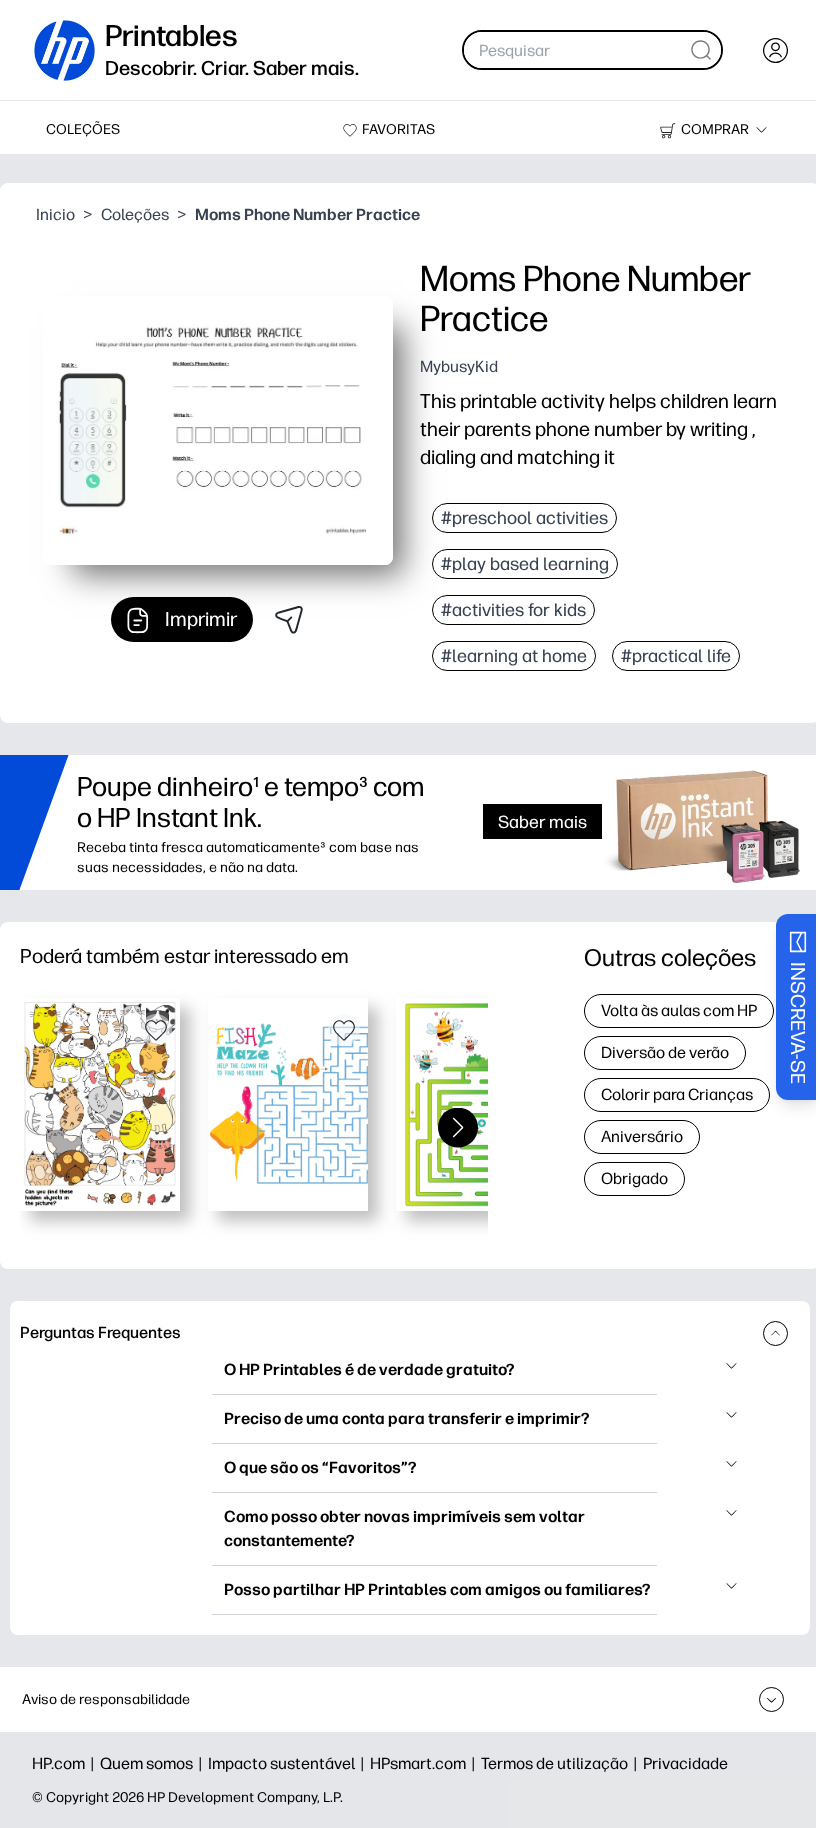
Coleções (135, 214)
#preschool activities (524, 518)
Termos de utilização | (562, 1763)
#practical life (676, 656)
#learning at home (514, 656)
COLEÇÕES (83, 129)
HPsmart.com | (425, 1763)
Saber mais (542, 821)
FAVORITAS (398, 129)
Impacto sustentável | (289, 1763)
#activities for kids (513, 610)
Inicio (55, 214)
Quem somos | (154, 1763)
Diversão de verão (665, 1052)
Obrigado (634, 1178)
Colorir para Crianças (677, 1094)
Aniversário (642, 1136)
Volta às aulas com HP (679, 1010)
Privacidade (685, 1763)
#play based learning (525, 564)
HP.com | (66, 1763)
